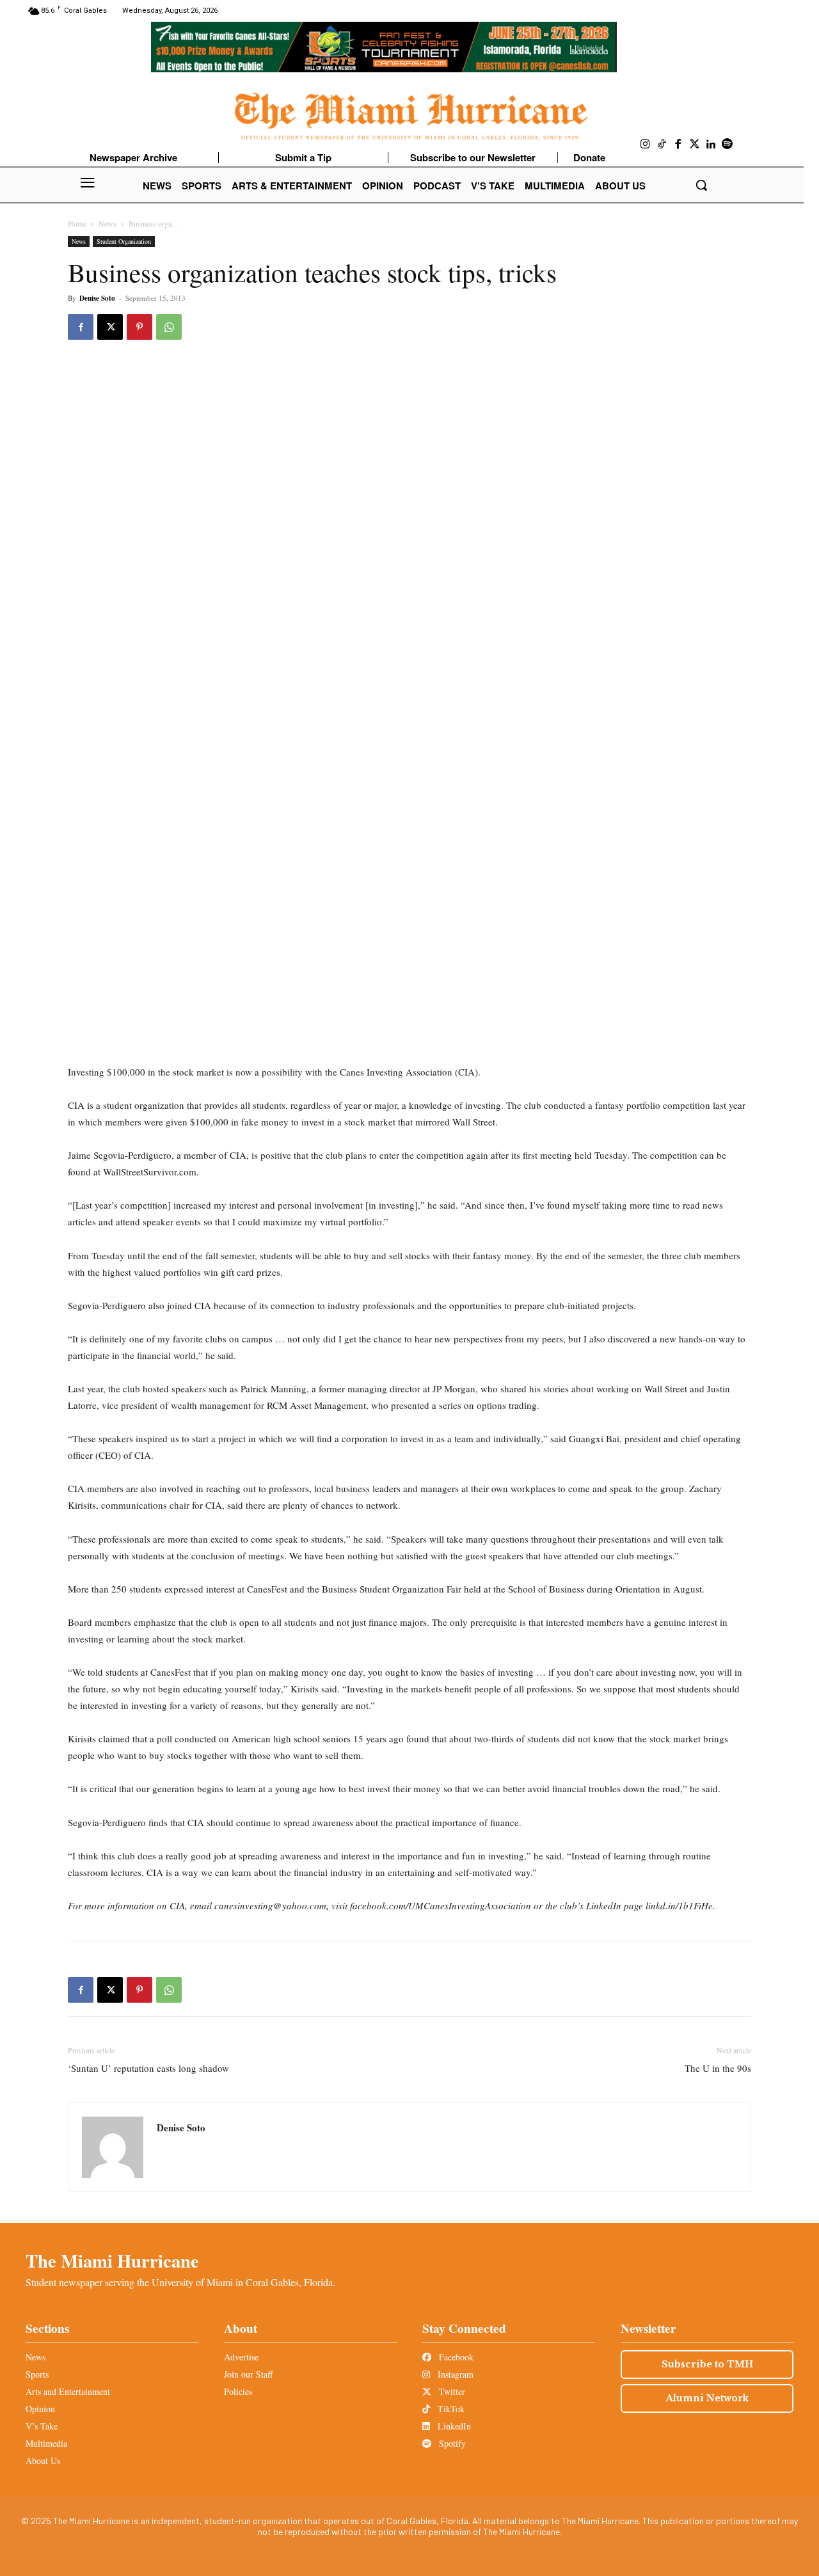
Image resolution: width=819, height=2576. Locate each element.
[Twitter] (695, 145)
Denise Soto (97, 298)
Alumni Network (707, 2398)
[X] (110, 327)
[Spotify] (728, 145)
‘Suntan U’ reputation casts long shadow (148, 2068)
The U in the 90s (718, 2068)
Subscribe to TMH (707, 2364)
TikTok (450, 2409)
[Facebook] (678, 145)
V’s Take (42, 2426)
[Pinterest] (139, 327)
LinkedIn (453, 2426)
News (107, 223)
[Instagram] (646, 145)
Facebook (455, 2357)
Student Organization (124, 241)
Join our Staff (248, 2374)
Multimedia (46, 2443)
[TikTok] (662, 145)
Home (77, 223)
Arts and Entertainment (68, 2391)
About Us (43, 2461)
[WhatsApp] (169, 327)
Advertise (241, 2357)
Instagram (454, 2374)
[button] (701, 185)
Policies (238, 2391)
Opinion (40, 2409)
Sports (37, 2374)
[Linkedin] (711, 145)
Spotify (451, 2443)
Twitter (451, 2391)
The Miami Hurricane (112, 2261)
